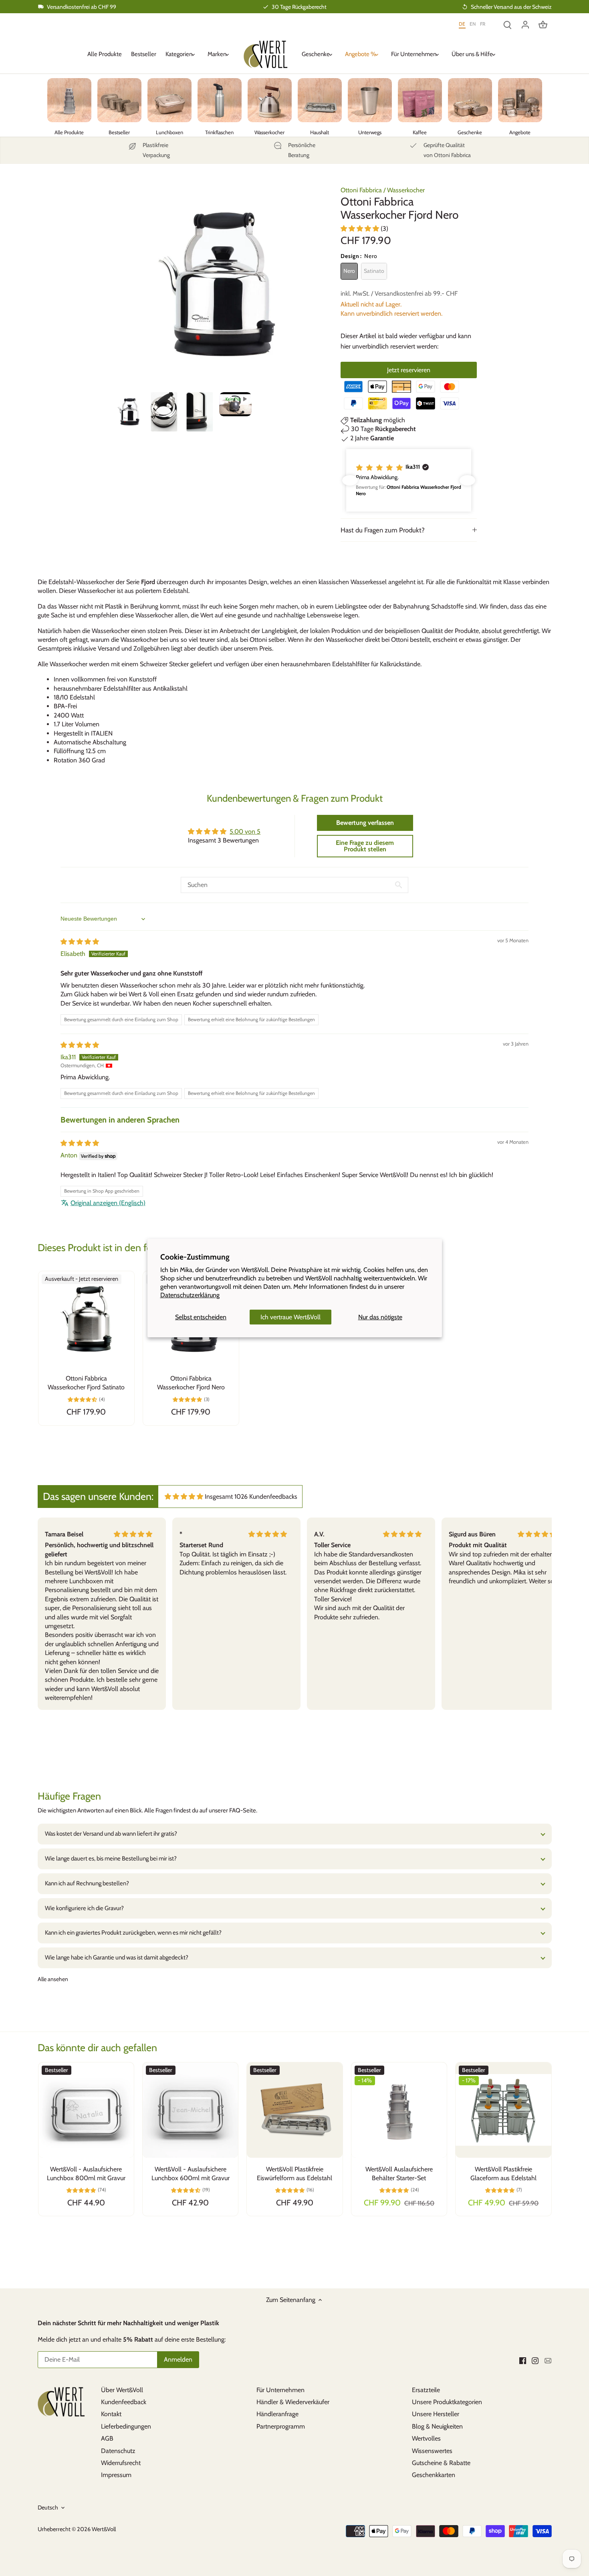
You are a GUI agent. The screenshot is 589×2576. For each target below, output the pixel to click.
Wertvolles (426, 2438)
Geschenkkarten (434, 2475)
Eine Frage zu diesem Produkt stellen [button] (365, 846)
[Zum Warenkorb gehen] (543, 24)
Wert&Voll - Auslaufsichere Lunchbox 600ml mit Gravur (191, 2174)
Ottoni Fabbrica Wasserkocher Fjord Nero (191, 1383)
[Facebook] (523, 2360)
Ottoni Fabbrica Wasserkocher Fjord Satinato (86, 1383)
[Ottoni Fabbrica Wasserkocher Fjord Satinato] (86, 1319)
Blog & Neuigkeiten (437, 2426)
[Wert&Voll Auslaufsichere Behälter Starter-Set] (399, 2110)
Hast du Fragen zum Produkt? (383, 530)
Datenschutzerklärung (190, 1295)
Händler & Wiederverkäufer (293, 2402)
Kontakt (111, 2414)
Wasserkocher (406, 190)
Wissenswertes (432, 2451)
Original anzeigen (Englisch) (108, 1203)
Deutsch (48, 2508)
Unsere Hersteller (436, 2414)
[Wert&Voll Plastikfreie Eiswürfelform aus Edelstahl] (294, 2110)
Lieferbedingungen (126, 2426)
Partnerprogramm (281, 2426)
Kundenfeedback (124, 2402)
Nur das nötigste (380, 1317)
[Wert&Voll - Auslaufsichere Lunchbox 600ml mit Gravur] (190, 2110)
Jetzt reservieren (409, 370)
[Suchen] (508, 24)
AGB (107, 2438)
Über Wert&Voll (122, 2390)
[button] (361, 229)
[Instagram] (535, 2360)
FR (483, 24)
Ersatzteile (426, 2390)
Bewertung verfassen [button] (365, 823)
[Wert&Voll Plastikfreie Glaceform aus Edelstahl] (503, 2110)
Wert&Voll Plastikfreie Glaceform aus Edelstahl (503, 2174)
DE (462, 24)
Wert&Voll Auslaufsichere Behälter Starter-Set (399, 2174)
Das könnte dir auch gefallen (97, 2048)
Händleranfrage (277, 2414)
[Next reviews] (467, 480)
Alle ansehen (53, 1979)
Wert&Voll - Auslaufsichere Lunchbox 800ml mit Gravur (86, 2174)
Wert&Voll (104, 2529)
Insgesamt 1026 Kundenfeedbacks (251, 1497)
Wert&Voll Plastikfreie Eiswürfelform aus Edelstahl (294, 2174)
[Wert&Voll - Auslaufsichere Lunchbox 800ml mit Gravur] (86, 2110)
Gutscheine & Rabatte (441, 2463)
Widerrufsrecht (121, 2463)
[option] (128, 412)
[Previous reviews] (350, 480)
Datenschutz (118, 2451)
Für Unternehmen (280, 2390)
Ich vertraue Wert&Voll (290, 1317)
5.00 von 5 (245, 831)
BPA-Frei (65, 706)
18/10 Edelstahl (74, 697)
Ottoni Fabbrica (361, 190)
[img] (80, 942)
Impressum (116, 2475)
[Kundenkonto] (525, 24)
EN (473, 24)
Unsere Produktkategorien (447, 2402)
